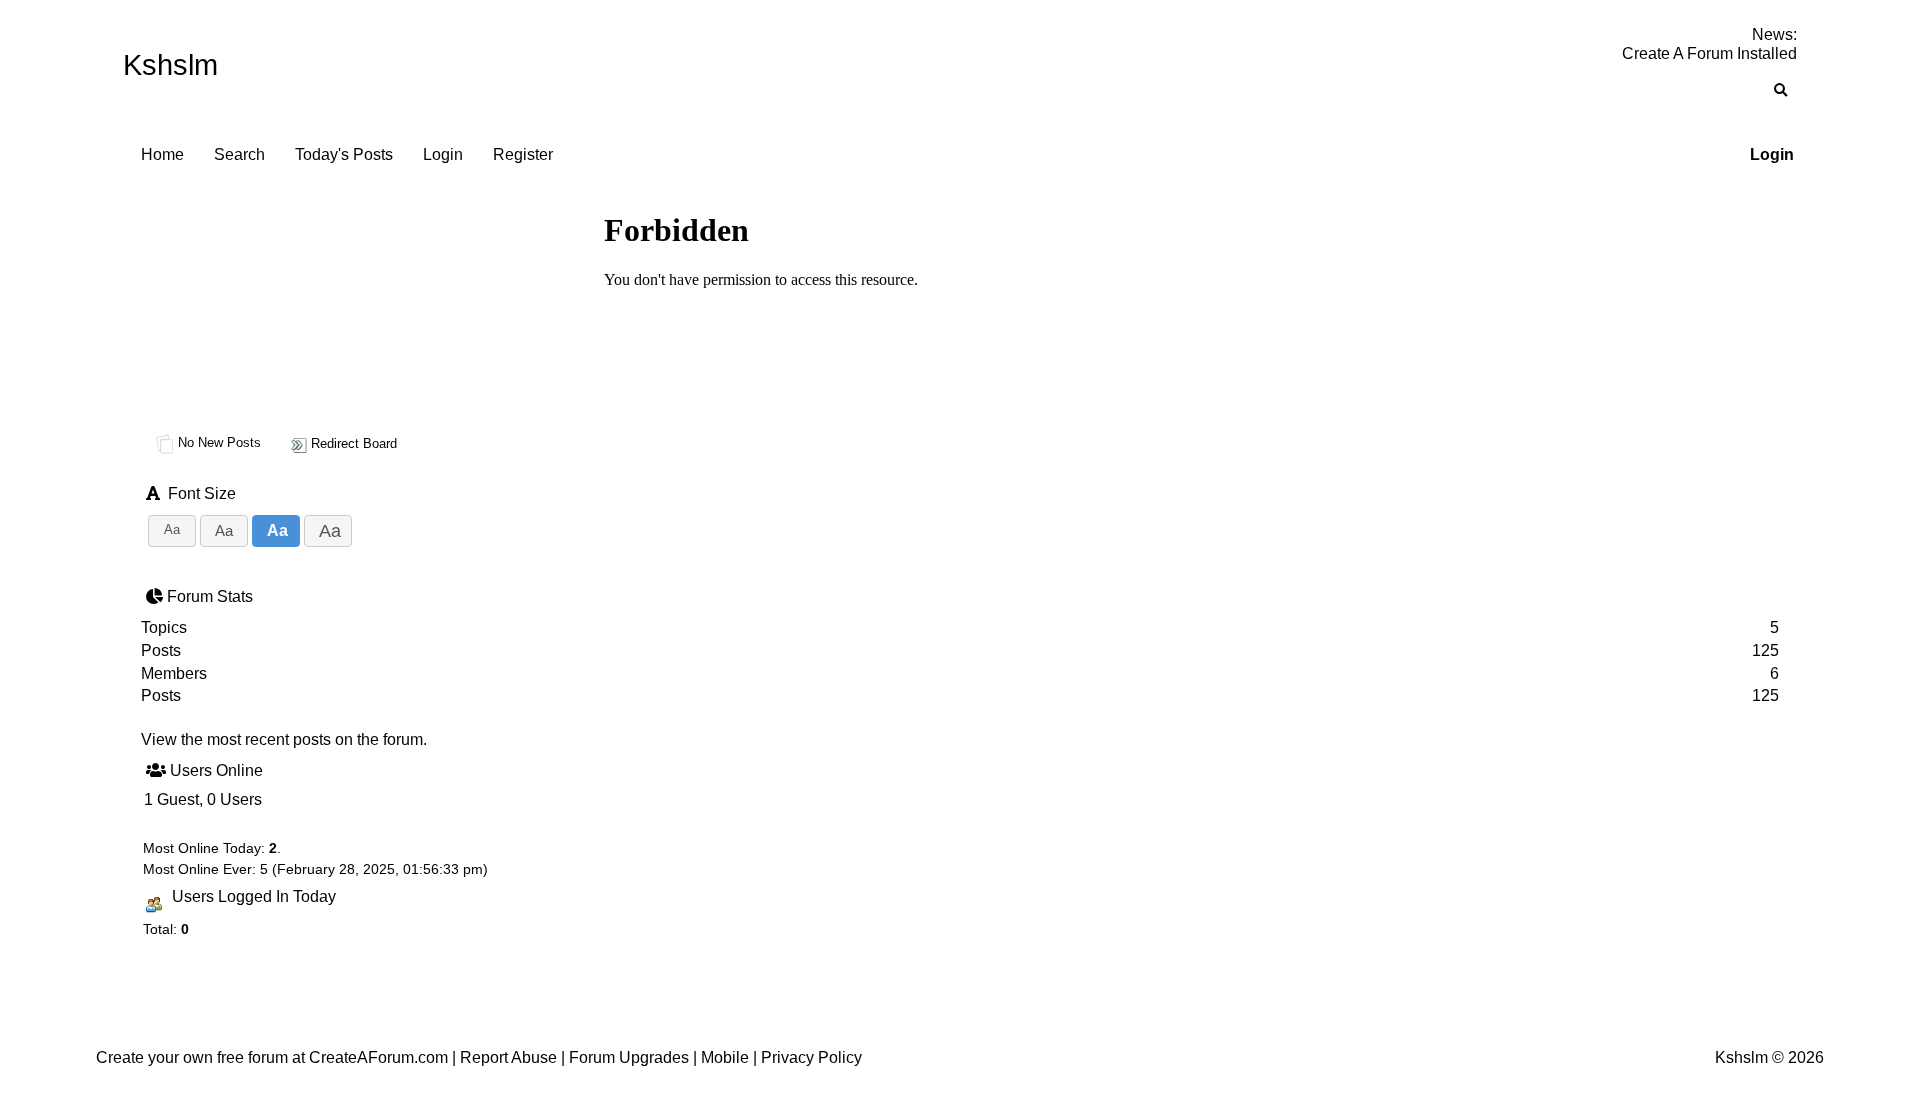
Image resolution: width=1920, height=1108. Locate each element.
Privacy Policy (811, 1057)
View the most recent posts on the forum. (284, 739)
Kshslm (170, 65)
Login (1772, 154)
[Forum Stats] (156, 596)
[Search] (1780, 90)
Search (239, 154)
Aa (172, 529)
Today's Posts (344, 154)
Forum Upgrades (629, 1057)
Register (523, 154)
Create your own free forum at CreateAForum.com (272, 1057)
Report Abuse (508, 1057)
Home (162, 154)
